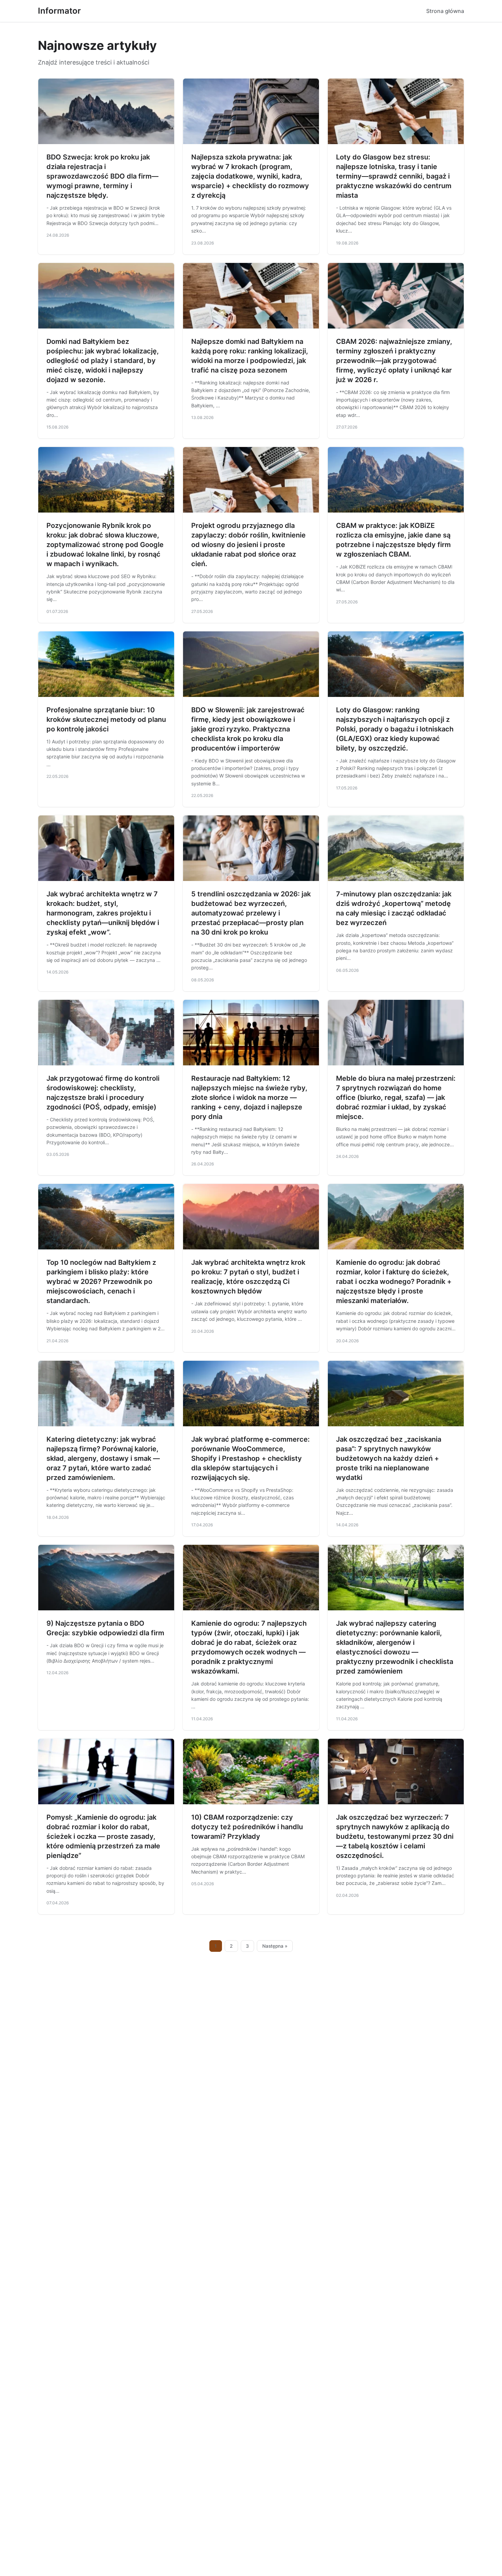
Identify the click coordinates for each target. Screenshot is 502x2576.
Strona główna (445, 11)
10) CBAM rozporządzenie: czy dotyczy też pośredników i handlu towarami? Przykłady (247, 1827)
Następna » (275, 1946)
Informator (59, 11)
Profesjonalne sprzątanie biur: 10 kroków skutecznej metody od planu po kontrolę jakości (106, 719)
